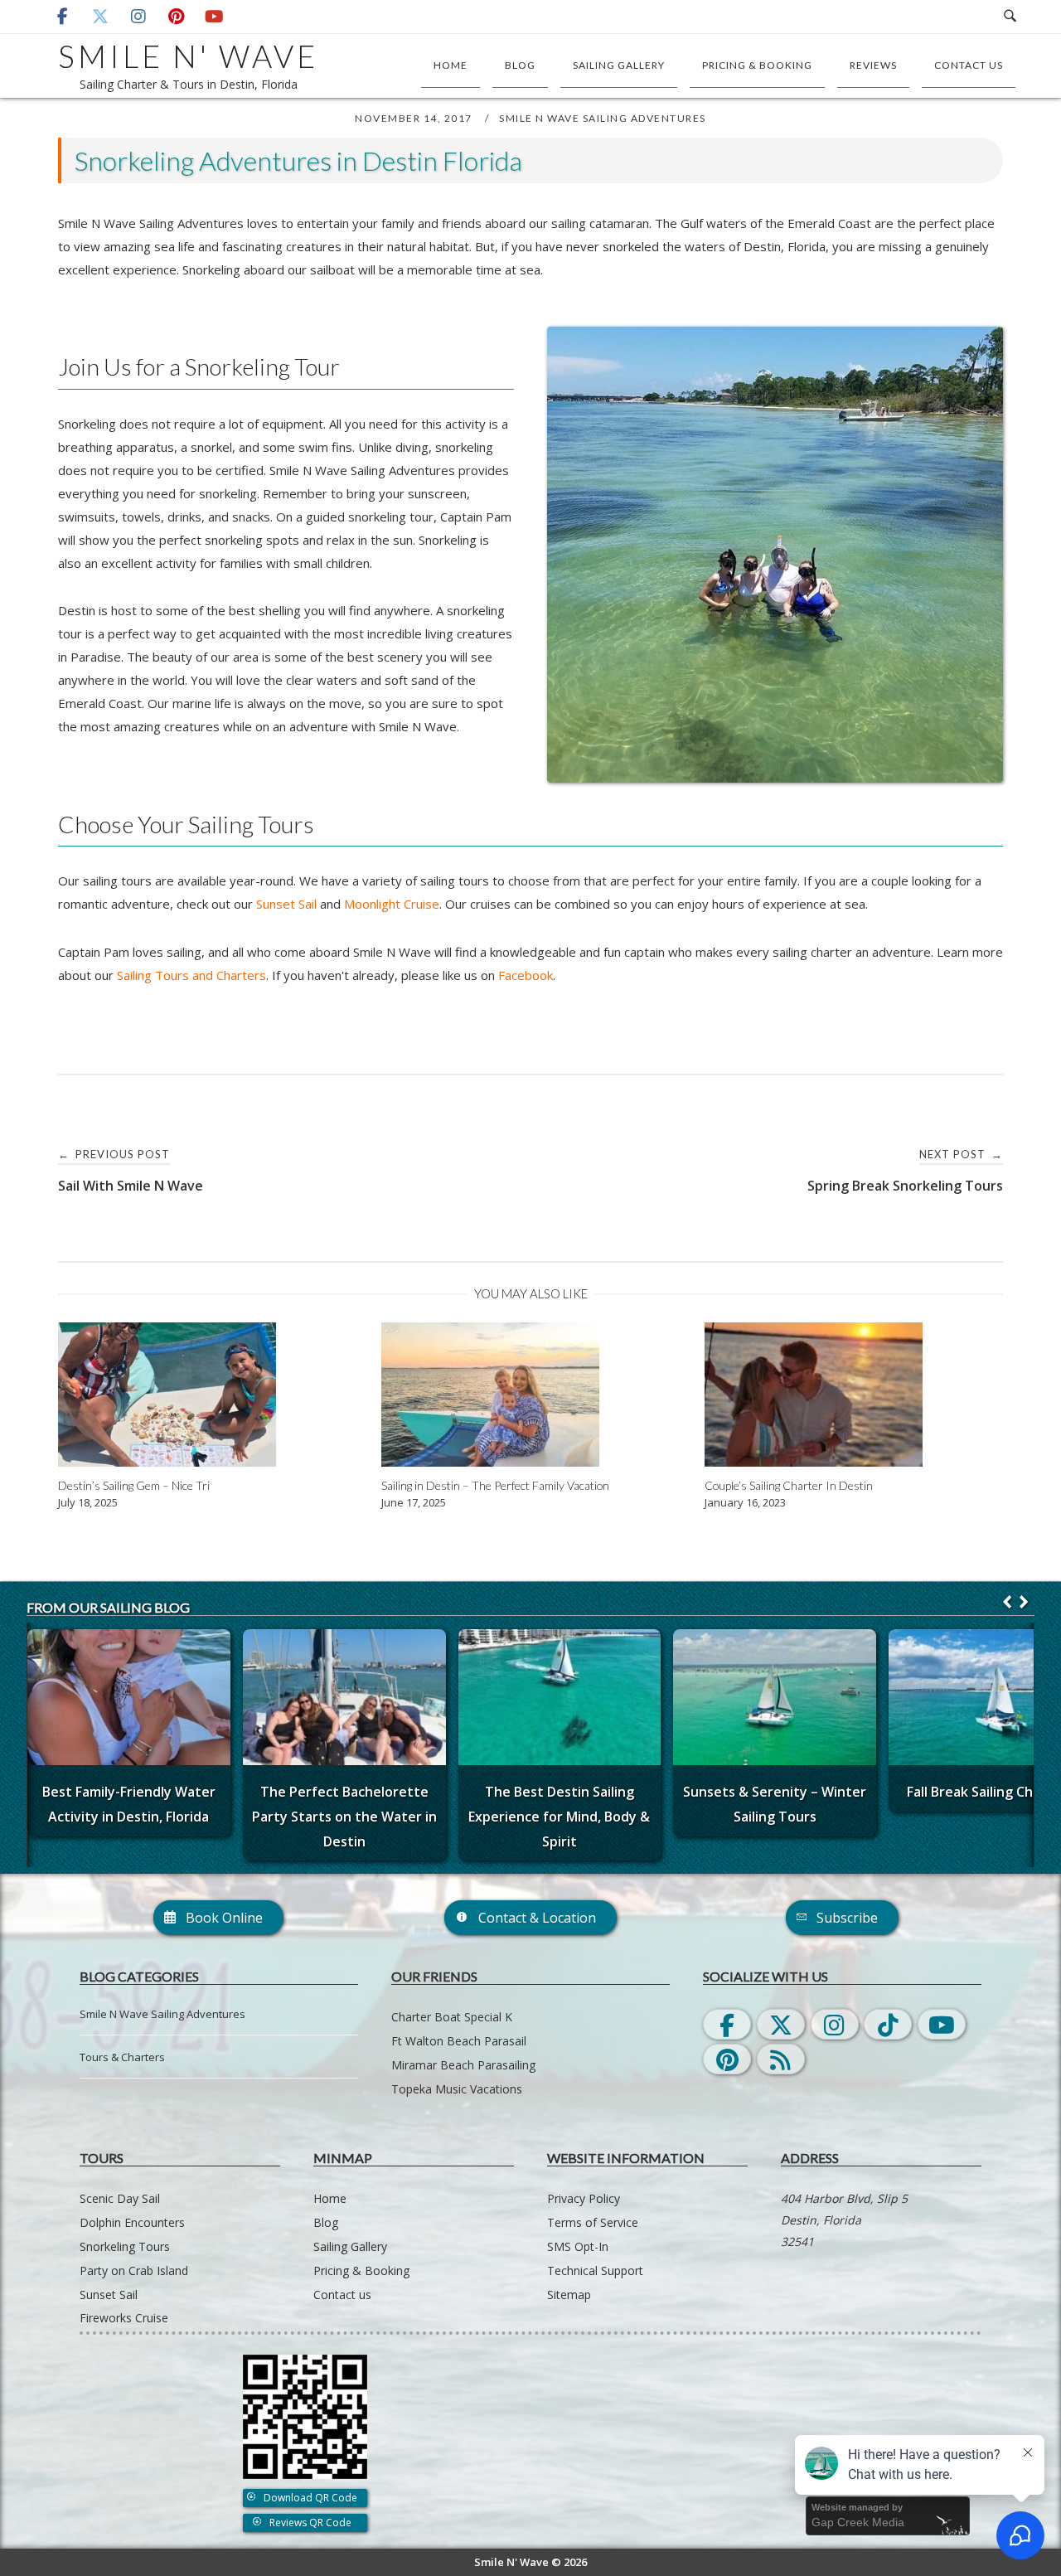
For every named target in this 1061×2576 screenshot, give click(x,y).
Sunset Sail (286, 904)
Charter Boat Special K (452, 2017)
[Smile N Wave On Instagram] (835, 2024)
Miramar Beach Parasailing (463, 2065)
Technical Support (595, 2270)
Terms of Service (593, 2222)
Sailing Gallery (619, 65)
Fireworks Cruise (124, 2318)
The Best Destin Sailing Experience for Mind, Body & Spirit (559, 1817)
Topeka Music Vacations (457, 2089)
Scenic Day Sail (120, 2198)
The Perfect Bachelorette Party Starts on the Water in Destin (344, 1817)
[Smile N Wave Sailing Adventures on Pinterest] (177, 17)
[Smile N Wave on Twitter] (781, 2024)
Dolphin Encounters (132, 2222)
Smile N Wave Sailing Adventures (603, 118)
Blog (520, 65)
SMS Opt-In (578, 2246)
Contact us (969, 65)
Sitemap (569, 2295)
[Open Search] (1010, 17)
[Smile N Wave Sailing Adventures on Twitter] (100, 17)
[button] (1024, 1602)
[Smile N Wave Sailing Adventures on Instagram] (138, 17)
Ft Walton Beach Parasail (459, 2041)
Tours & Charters (122, 2057)
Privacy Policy (584, 2198)
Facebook (526, 975)
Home (451, 65)
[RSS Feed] (781, 2059)
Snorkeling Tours (125, 2246)
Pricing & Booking (757, 65)
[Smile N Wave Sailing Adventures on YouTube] (214, 17)
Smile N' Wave (188, 56)
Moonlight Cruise (392, 904)
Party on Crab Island (134, 2270)
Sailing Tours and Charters (191, 975)
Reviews (873, 65)
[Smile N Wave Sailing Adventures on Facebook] (62, 17)
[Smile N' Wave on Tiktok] (888, 2024)
